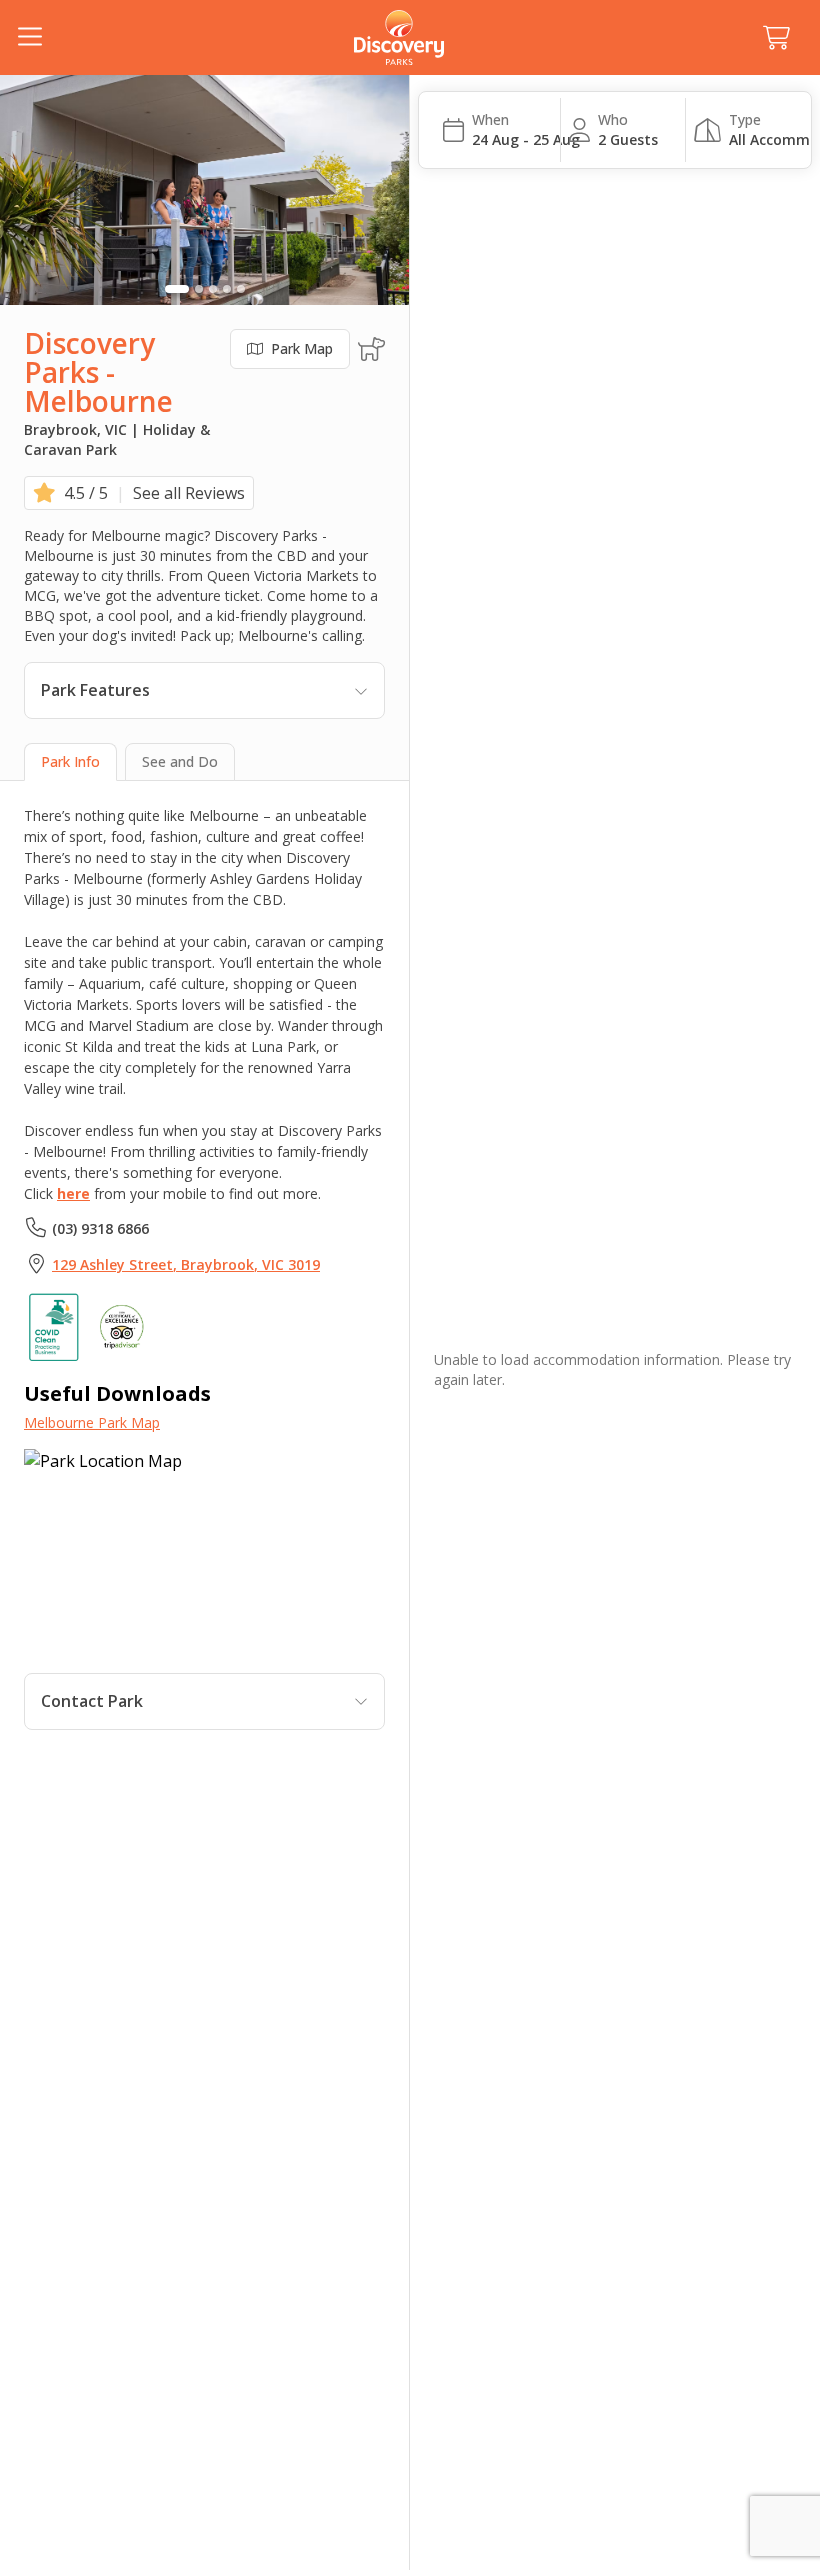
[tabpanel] (204, 1267)
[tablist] (204, 762)
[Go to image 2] (199, 289)
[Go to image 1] (177, 289)
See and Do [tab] (180, 761)
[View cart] (776, 38)
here (73, 1193)
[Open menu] (30, 38)
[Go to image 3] (213, 289)
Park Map (302, 348)
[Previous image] (28, 190)
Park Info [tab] (70, 761)
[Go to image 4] (227, 289)
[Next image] (381, 190)
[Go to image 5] (241, 289)
